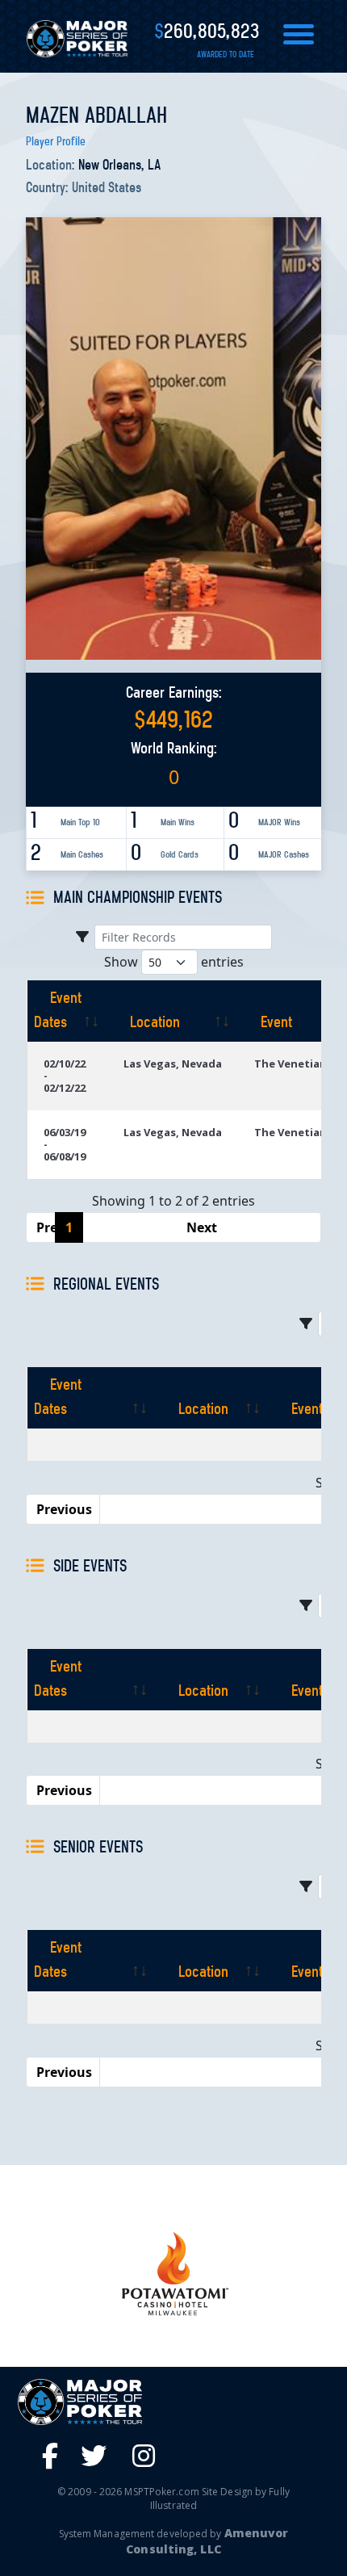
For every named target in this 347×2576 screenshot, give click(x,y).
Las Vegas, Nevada (173, 1064)
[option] (173, 2274)
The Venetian (291, 1064)
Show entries (174, 962)
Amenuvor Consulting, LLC (207, 2541)
